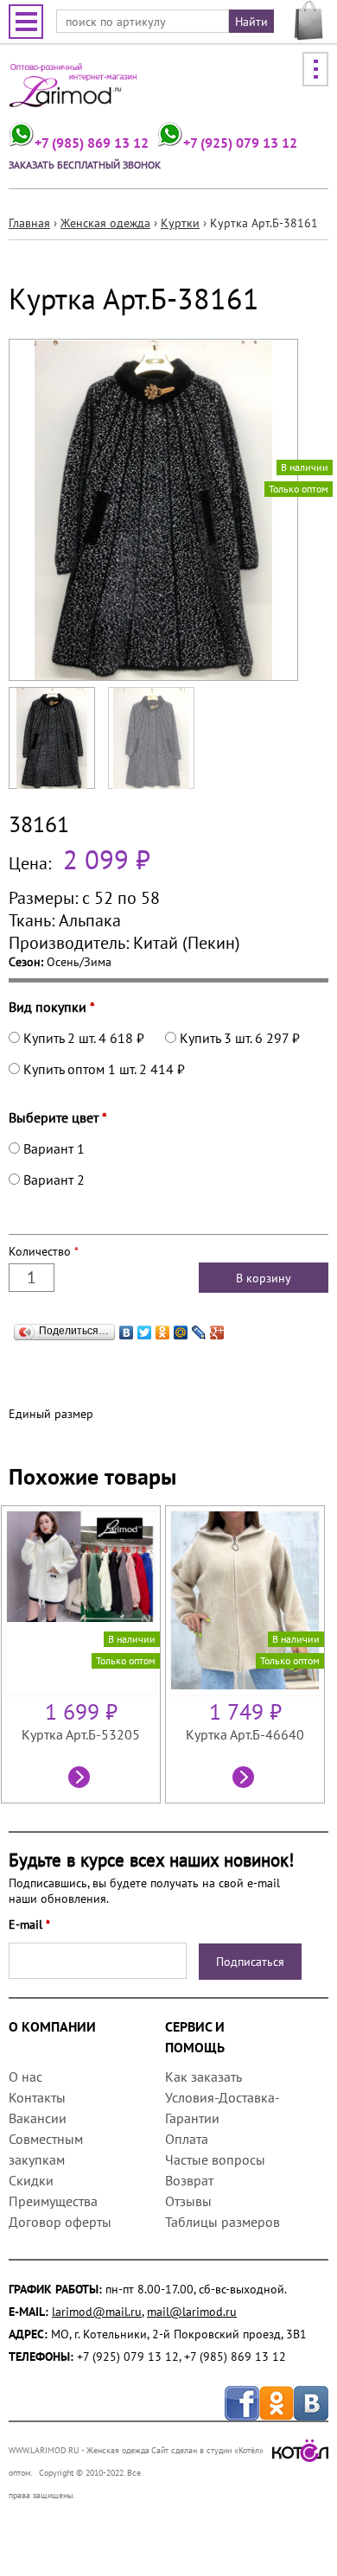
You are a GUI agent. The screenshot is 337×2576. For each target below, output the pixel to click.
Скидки (31, 2180)
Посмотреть (81, 1779)
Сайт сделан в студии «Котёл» (207, 2450)
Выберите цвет (58, 1117)
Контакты (37, 2097)
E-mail (29, 1924)
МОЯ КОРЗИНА (309, 21)
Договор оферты (60, 2222)
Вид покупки (52, 1007)
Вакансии (38, 2118)
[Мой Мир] (181, 1328)
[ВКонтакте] (127, 1328)
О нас (25, 2077)
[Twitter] (145, 1328)
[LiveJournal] (199, 1328)
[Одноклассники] (163, 1328)
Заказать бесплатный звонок (85, 165)
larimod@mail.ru (97, 2312)
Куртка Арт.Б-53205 (81, 1734)
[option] (83, 1654)
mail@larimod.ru (192, 2312)
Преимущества (53, 2201)
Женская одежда (105, 223)
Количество (44, 1251)
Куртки (180, 223)
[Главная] (73, 91)
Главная (29, 223)
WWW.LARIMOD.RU (44, 2450)
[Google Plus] (217, 1328)
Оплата (187, 2139)
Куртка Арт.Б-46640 (245, 1734)
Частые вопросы (215, 2159)
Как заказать (203, 2077)
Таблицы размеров (223, 2222)
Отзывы (188, 2201)
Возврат (189, 2180)
